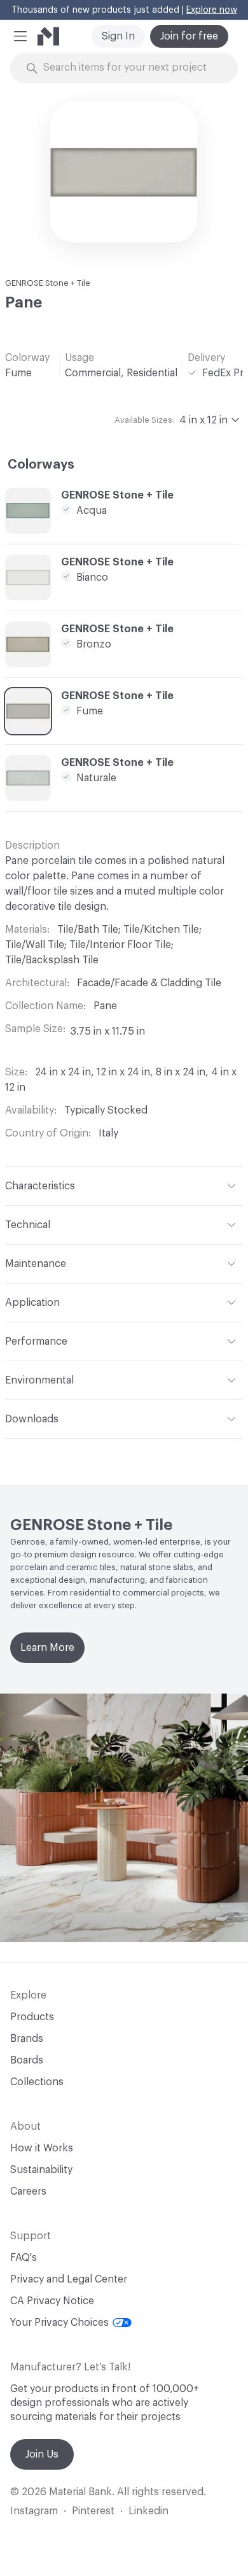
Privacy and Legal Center (69, 2279)
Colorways (41, 465)
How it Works (42, 2148)
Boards (27, 2060)
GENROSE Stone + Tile (48, 283)
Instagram (34, 2511)
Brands (27, 2039)
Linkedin (148, 2511)
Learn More (47, 1648)
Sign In (118, 36)
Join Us (42, 2454)
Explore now (212, 10)
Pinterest (93, 2511)
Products (32, 2017)
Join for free (189, 36)
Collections (37, 2082)
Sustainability (41, 2170)
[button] (20, 36)
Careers (28, 2191)
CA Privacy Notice (52, 2301)
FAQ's (24, 2258)
